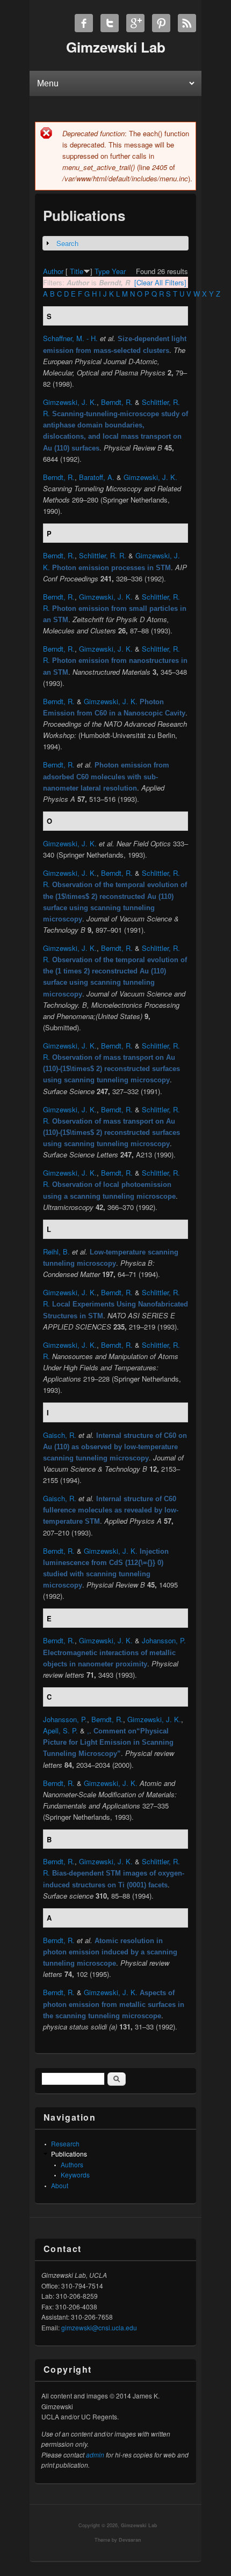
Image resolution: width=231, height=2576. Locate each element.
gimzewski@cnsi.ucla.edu (99, 2327)
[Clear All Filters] (160, 282)
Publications (69, 2154)
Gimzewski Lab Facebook (84, 23)
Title (77, 271)
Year (119, 271)
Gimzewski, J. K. (70, 402)
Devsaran (130, 2540)
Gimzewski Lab (139, 2525)
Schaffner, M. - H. (70, 338)
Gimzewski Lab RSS (187, 23)
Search (67, 243)
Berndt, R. (117, 402)
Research (65, 2143)
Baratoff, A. (97, 477)
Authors (72, 2164)
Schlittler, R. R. (103, 555)
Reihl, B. (56, 1252)
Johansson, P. (164, 1640)
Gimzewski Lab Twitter (110, 23)
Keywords (75, 2175)
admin (95, 2455)
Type (102, 271)
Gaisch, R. (60, 1435)
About (60, 2185)
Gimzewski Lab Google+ (135, 23)
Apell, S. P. (60, 1730)
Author (53, 271)
